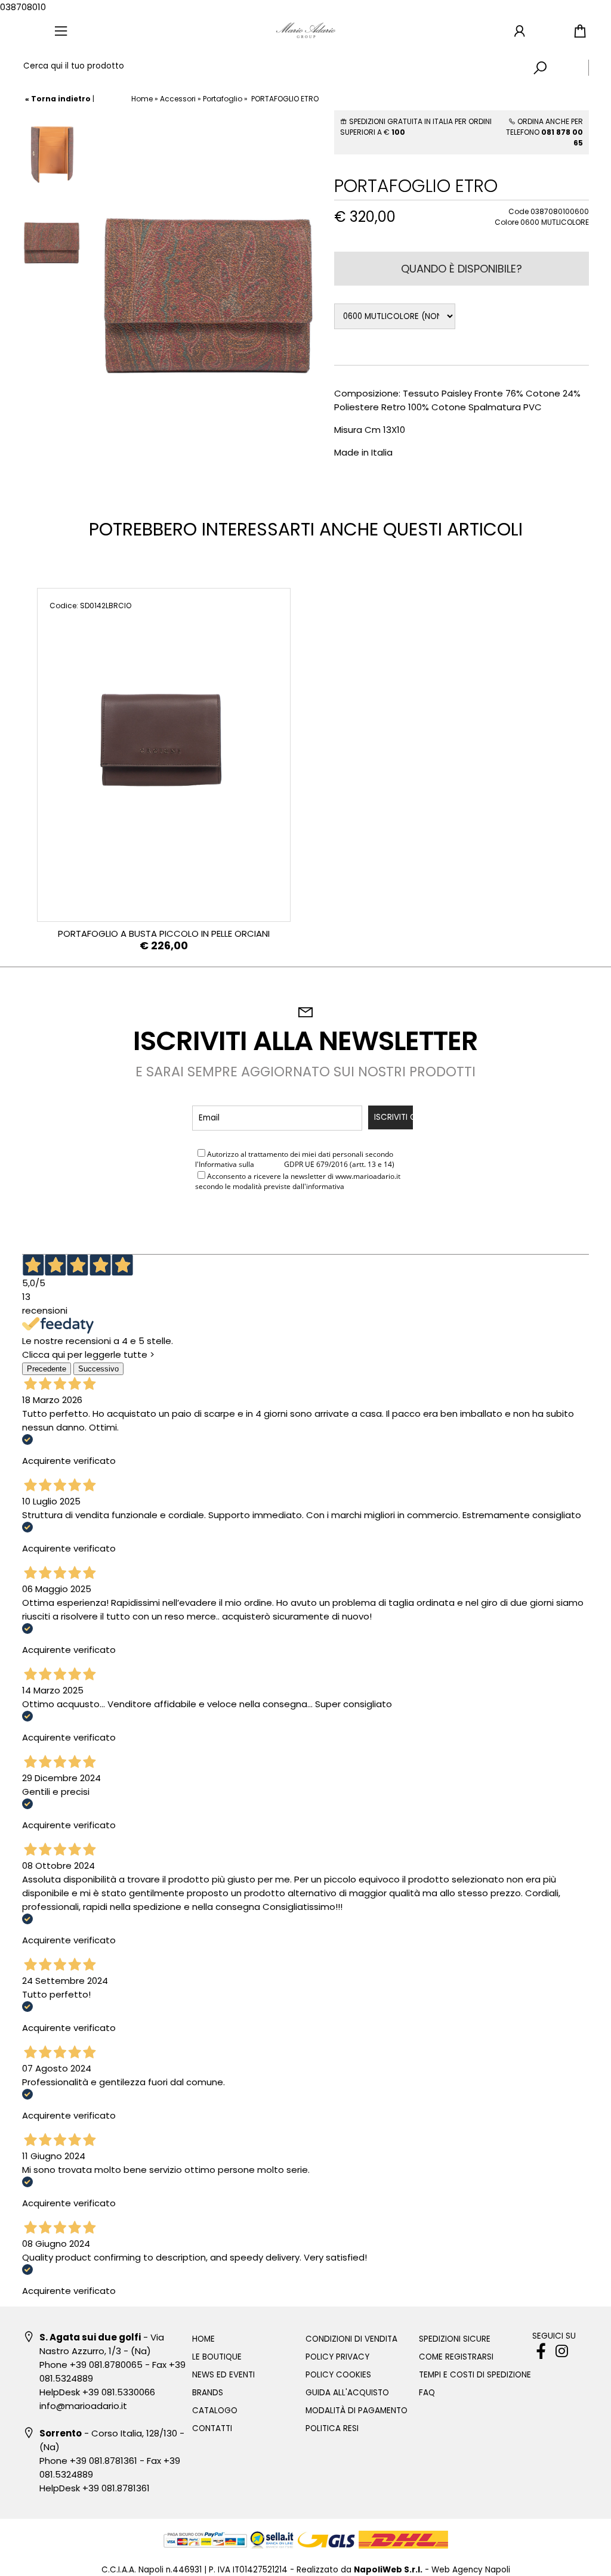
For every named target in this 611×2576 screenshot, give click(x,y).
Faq (427, 2393)
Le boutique (217, 2357)
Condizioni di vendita (351, 2339)
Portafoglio (223, 99)
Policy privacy (337, 2357)
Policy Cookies (338, 2375)
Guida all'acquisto (347, 2393)
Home (142, 99)
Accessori (178, 99)
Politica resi (332, 2428)
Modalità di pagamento (357, 2411)
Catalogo (215, 2411)
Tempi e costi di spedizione (475, 2375)
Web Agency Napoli (471, 2570)
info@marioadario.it (83, 2406)
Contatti (212, 2428)
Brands (208, 2393)
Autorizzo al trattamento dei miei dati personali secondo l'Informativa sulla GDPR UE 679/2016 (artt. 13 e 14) (295, 1159)
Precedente (47, 1369)
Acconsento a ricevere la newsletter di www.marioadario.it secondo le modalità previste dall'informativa (298, 1181)
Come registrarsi (456, 2357)
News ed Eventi (223, 2375)
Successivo (98, 1369)
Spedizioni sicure (455, 2339)
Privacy (269, 1164)
